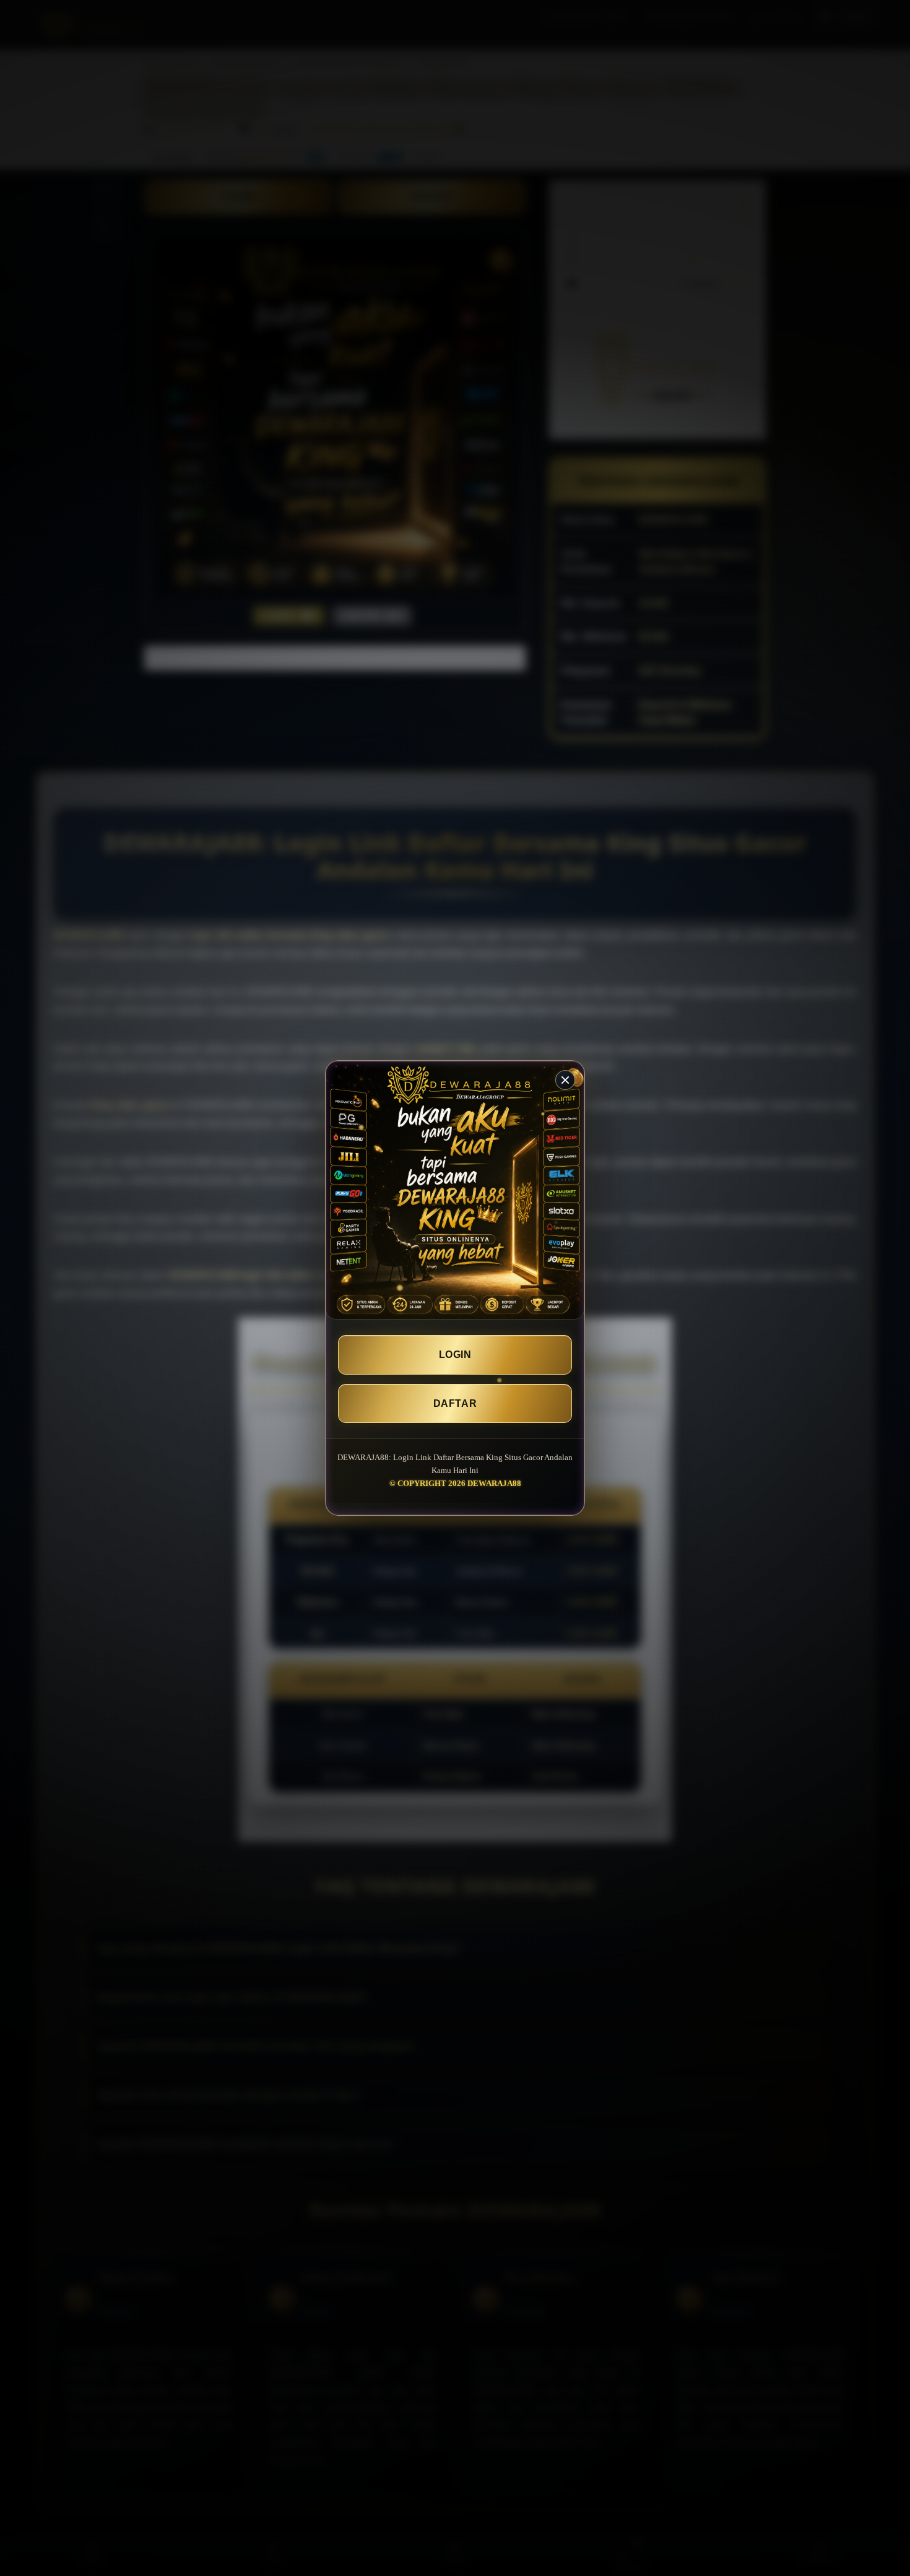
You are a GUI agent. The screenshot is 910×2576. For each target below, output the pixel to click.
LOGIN (455, 1355)
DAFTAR (455, 1403)
